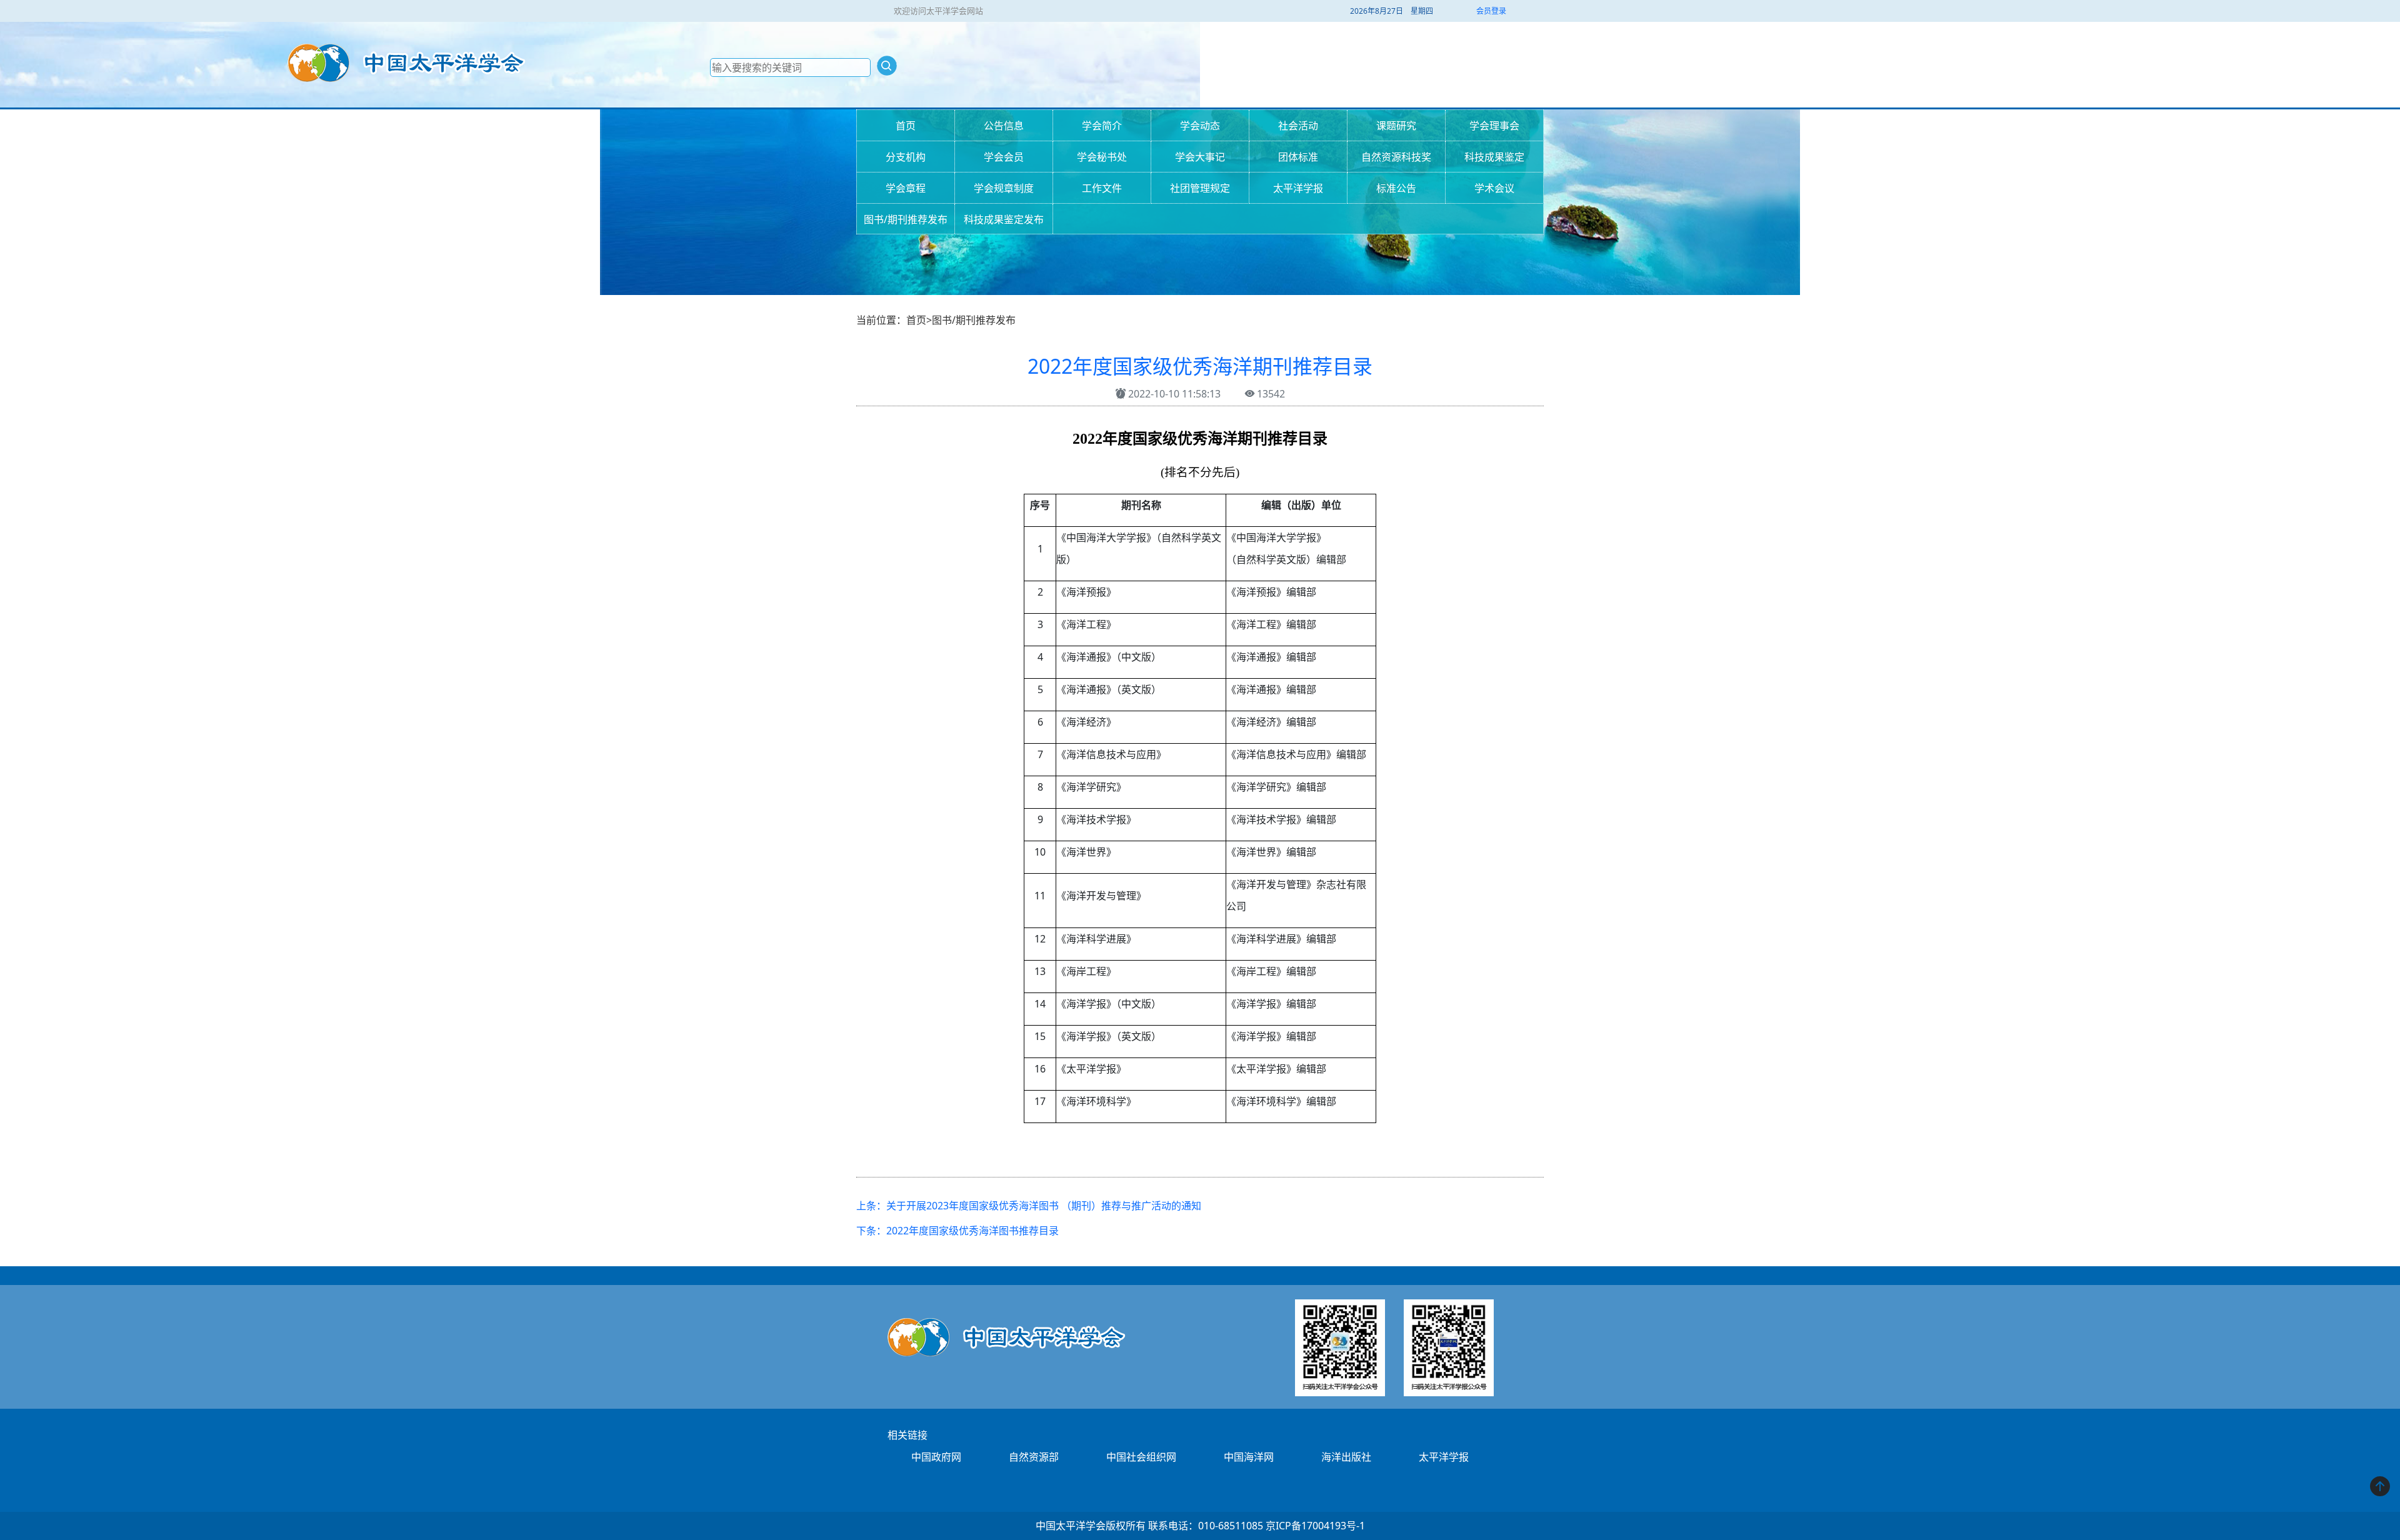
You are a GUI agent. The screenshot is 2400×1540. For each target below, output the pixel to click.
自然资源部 (1034, 1457)
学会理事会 (1494, 126)
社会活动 (1298, 126)
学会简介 (1102, 126)
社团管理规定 (1200, 188)
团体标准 (1298, 157)
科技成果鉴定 (1494, 157)
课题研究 (1396, 126)
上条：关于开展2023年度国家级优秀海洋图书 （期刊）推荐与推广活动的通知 (1029, 1206)
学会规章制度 (1004, 188)
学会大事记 (1200, 157)
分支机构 (906, 157)
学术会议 (1494, 188)
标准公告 (1396, 188)
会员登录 (1491, 11)
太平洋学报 (1298, 188)
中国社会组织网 (1141, 1457)
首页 (906, 126)
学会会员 (1004, 157)
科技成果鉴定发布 (1004, 219)
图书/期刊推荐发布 (906, 219)
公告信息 (1004, 126)
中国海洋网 (1249, 1457)
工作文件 (1102, 188)
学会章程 (906, 188)
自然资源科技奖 (1396, 157)
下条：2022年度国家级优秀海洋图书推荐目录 (957, 1231)
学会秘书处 (1102, 157)
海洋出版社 (1346, 1457)
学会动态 (1200, 126)
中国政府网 (936, 1457)
